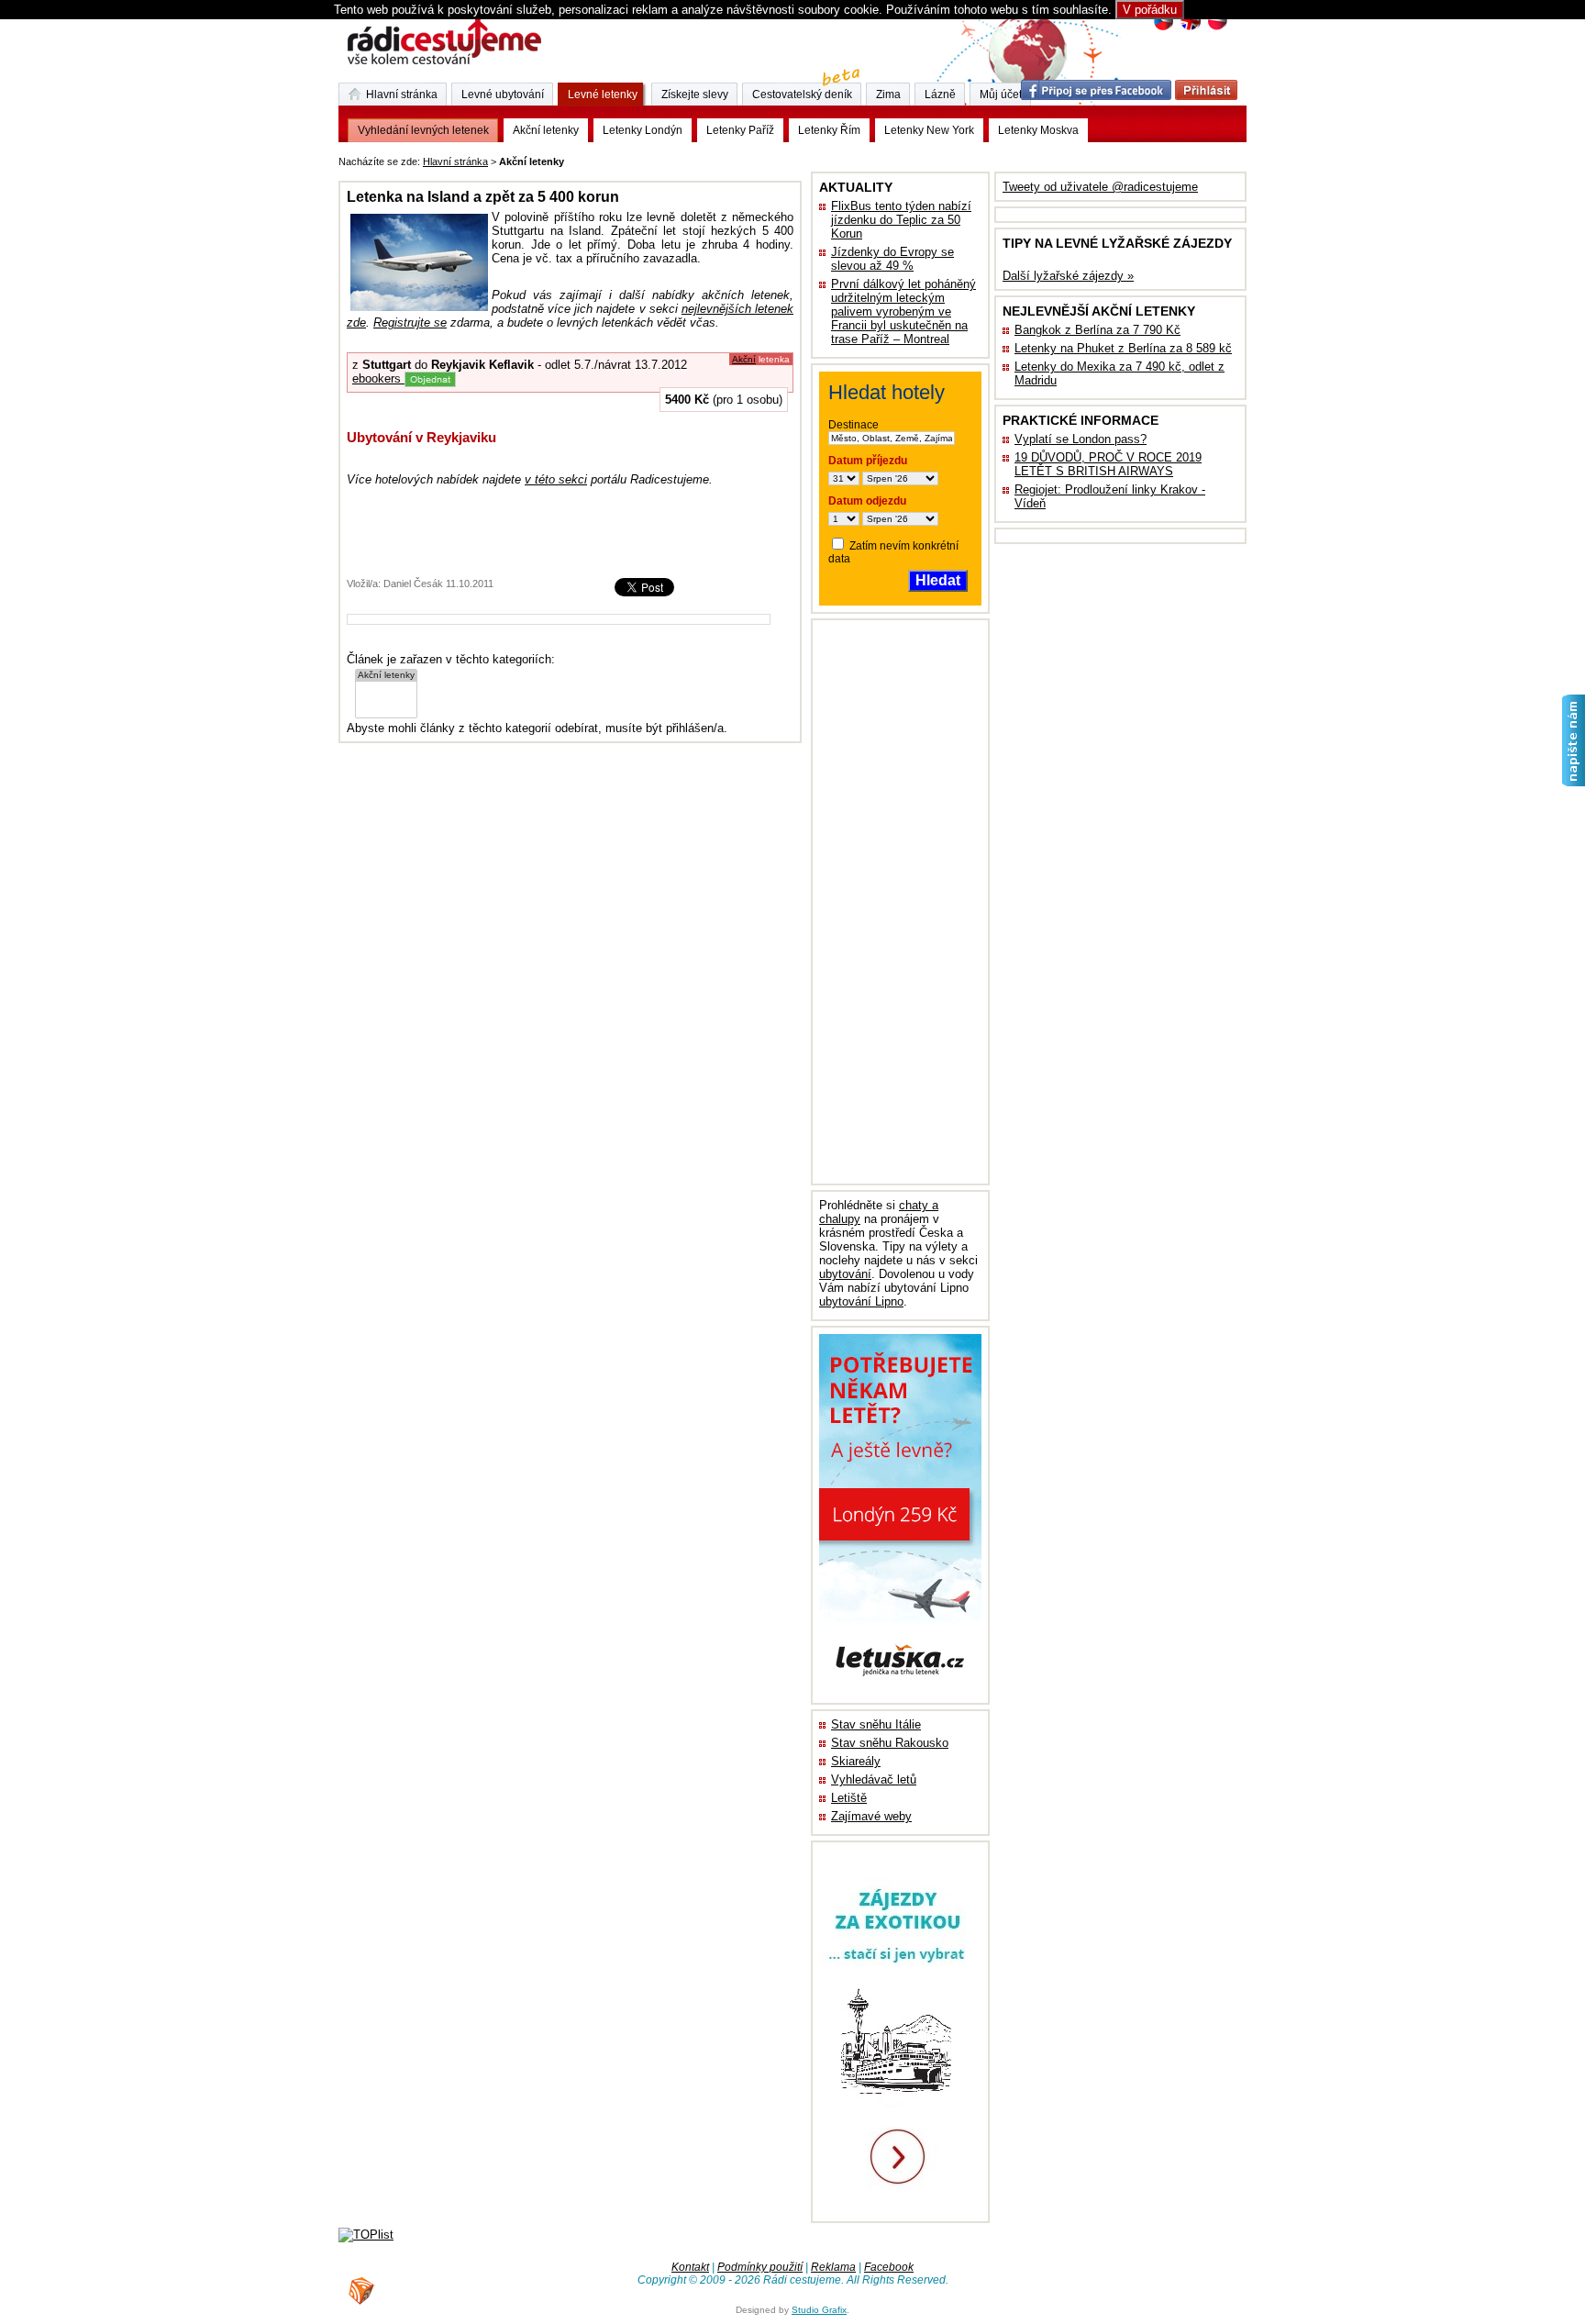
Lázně (940, 95)
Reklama (833, 2267)
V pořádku (1150, 10)
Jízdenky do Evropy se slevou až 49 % (892, 259)
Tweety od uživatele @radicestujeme (1100, 187)
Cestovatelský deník (802, 95)
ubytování (845, 1274)
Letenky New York (929, 130)
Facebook (889, 2267)
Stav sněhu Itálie (876, 1724)
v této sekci (556, 479)
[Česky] (1164, 28)
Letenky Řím (829, 130)
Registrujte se (410, 322)
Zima (888, 95)
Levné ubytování (503, 95)
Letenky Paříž (740, 130)
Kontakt (690, 2267)
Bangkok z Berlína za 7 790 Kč (1097, 330)
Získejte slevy (695, 95)
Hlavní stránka (455, 161)
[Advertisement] (795, 158)
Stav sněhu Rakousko (890, 1743)
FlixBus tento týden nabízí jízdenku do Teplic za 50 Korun (901, 220)
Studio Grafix (819, 2310)
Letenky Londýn (643, 130)
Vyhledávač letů (874, 1779)
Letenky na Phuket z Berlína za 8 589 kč (1123, 348)
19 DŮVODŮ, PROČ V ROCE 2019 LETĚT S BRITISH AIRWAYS (1108, 464)
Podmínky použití (760, 2267)
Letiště (849, 1798)
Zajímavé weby (871, 1816)
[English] (1190, 28)
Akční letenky (546, 130)
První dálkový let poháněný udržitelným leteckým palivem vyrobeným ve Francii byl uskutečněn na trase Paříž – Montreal (903, 311)
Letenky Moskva (1038, 130)
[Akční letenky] (386, 676)
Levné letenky (603, 95)
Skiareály (856, 1761)
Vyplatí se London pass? (1081, 439)
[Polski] (1217, 28)
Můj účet (1001, 95)
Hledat (938, 580)
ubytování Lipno (861, 1301)
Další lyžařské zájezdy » (1068, 276)
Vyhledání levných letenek (423, 130)
